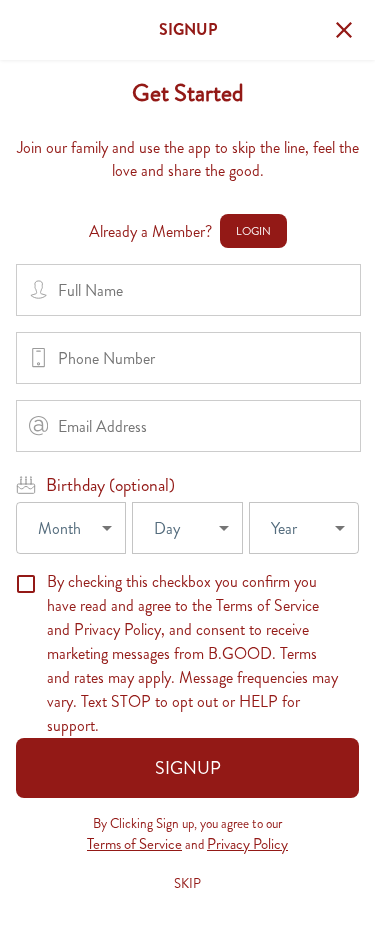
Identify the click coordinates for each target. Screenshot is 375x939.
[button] (344, 30)
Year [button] (284, 528)
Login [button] (253, 231)
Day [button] (167, 528)
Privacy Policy (247, 844)
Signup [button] (188, 768)
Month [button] (59, 528)
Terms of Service (134, 844)
